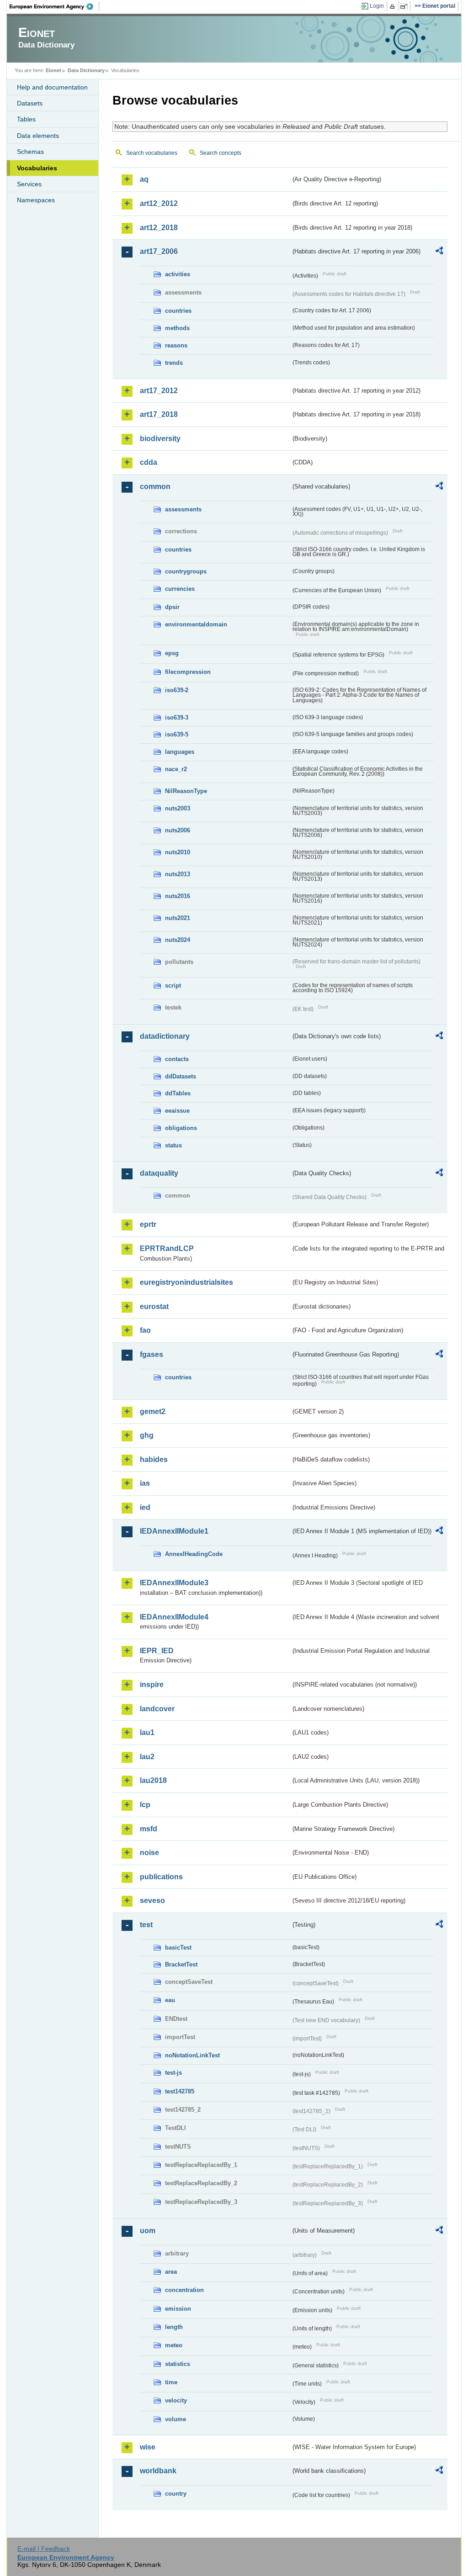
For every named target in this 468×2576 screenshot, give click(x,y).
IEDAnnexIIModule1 (174, 1531)
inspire (152, 1685)
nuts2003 (178, 808)
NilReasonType (186, 791)
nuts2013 (178, 874)
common (155, 486)
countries (178, 311)
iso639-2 (177, 690)
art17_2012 (159, 391)
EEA (54, 6)
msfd (149, 1829)
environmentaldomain (196, 624)
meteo (174, 2345)
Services (29, 184)
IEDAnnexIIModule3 (174, 1583)
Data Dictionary (86, 70)
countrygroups (186, 571)
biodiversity (160, 439)
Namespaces (36, 200)
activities (178, 274)
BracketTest (181, 1964)
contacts (177, 1059)
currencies (180, 589)
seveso (152, 1900)
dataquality (159, 1173)
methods (177, 328)
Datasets (30, 103)
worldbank (158, 2471)
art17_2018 (159, 414)
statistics (178, 2364)
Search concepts (221, 153)
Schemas (30, 152)
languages (180, 752)
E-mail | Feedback (44, 2549)
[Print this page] (394, 6)
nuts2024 (178, 940)
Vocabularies (37, 168)
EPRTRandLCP (167, 1249)
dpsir (172, 607)
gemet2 (153, 1412)
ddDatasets (181, 1076)
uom (148, 2231)
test (146, 1925)
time (171, 2382)
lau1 (147, 1732)
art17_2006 (159, 251)
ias (145, 1483)
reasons (176, 345)
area (171, 2272)
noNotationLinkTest (192, 2055)
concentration (184, 2290)
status (173, 1145)
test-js (173, 2073)
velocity (176, 2400)
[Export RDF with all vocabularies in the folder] (439, 252)
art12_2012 (159, 203)
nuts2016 (178, 896)
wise (148, 2447)
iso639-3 (177, 718)
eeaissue (177, 1111)
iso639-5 (177, 734)
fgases (152, 1354)
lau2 (147, 1757)
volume (175, 2419)
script (173, 986)
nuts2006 (178, 830)
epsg (172, 653)
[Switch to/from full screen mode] (406, 6)
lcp (145, 1805)
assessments (183, 509)
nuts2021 (178, 918)
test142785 (180, 2091)
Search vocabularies (152, 153)
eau (170, 2000)
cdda (149, 462)
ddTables (178, 1093)
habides (154, 1459)
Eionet (53, 70)
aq (144, 179)
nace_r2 (176, 769)
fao (145, 1330)
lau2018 (153, 1780)
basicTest (178, 1948)
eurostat (154, 1306)
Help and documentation (52, 87)
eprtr (148, 1224)
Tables (26, 119)
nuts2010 (178, 852)
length (174, 2327)
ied (145, 1507)
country (176, 2494)
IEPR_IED (157, 1651)
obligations (181, 1128)
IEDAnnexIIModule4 (174, 1617)
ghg (147, 1435)
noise (149, 1853)
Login (377, 6)
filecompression (188, 672)
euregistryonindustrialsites (186, 1282)
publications (161, 1877)
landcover (157, 1709)
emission (178, 2309)
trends (174, 363)
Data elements (38, 136)
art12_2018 (159, 228)
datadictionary (165, 1036)
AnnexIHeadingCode (194, 1554)
